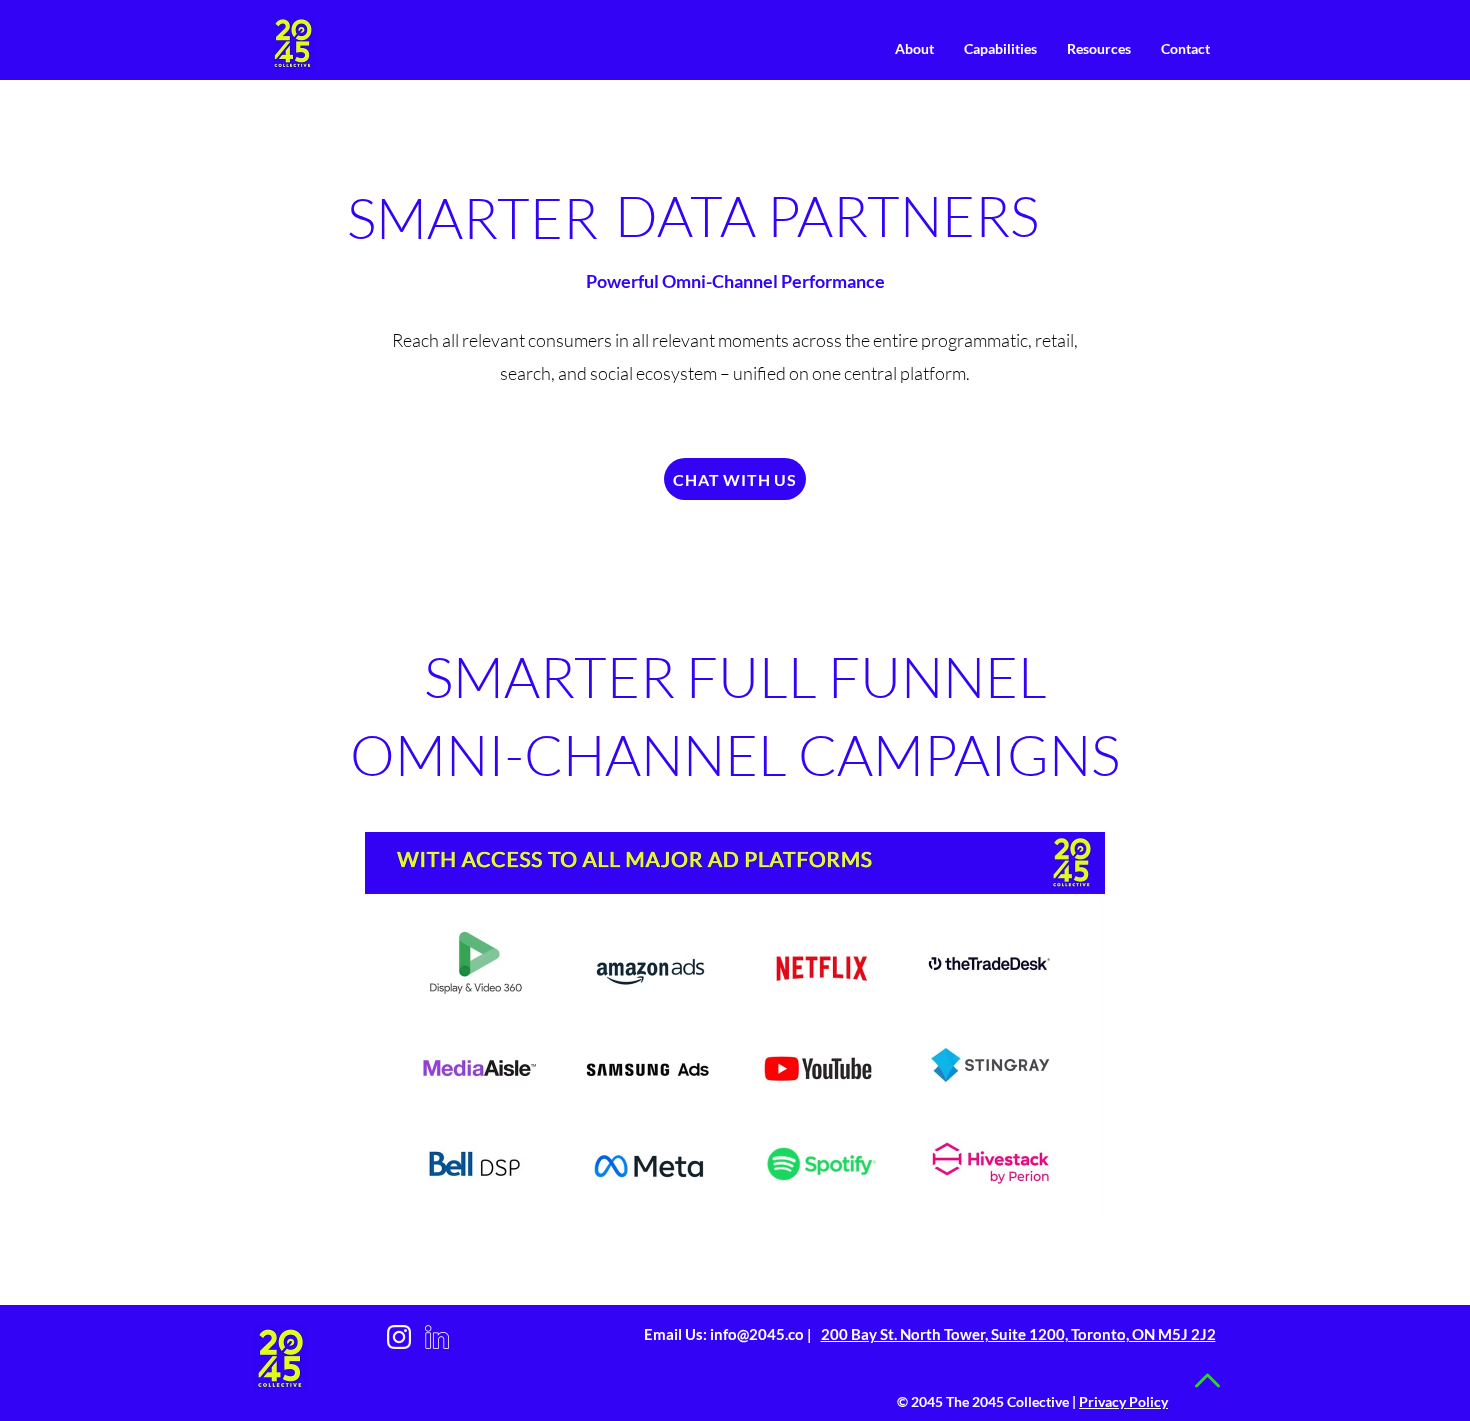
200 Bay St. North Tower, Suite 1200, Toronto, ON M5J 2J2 (1018, 1334)
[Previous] (660, 217)
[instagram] (399, 1337)
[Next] (1146, 217)
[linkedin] (437, 1337)
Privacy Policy (1123, 1401)
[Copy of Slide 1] (903, 221)
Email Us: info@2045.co (725, 1334)
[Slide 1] (878, 221)
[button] (914, 49)
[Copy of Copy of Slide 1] (928, 221)
